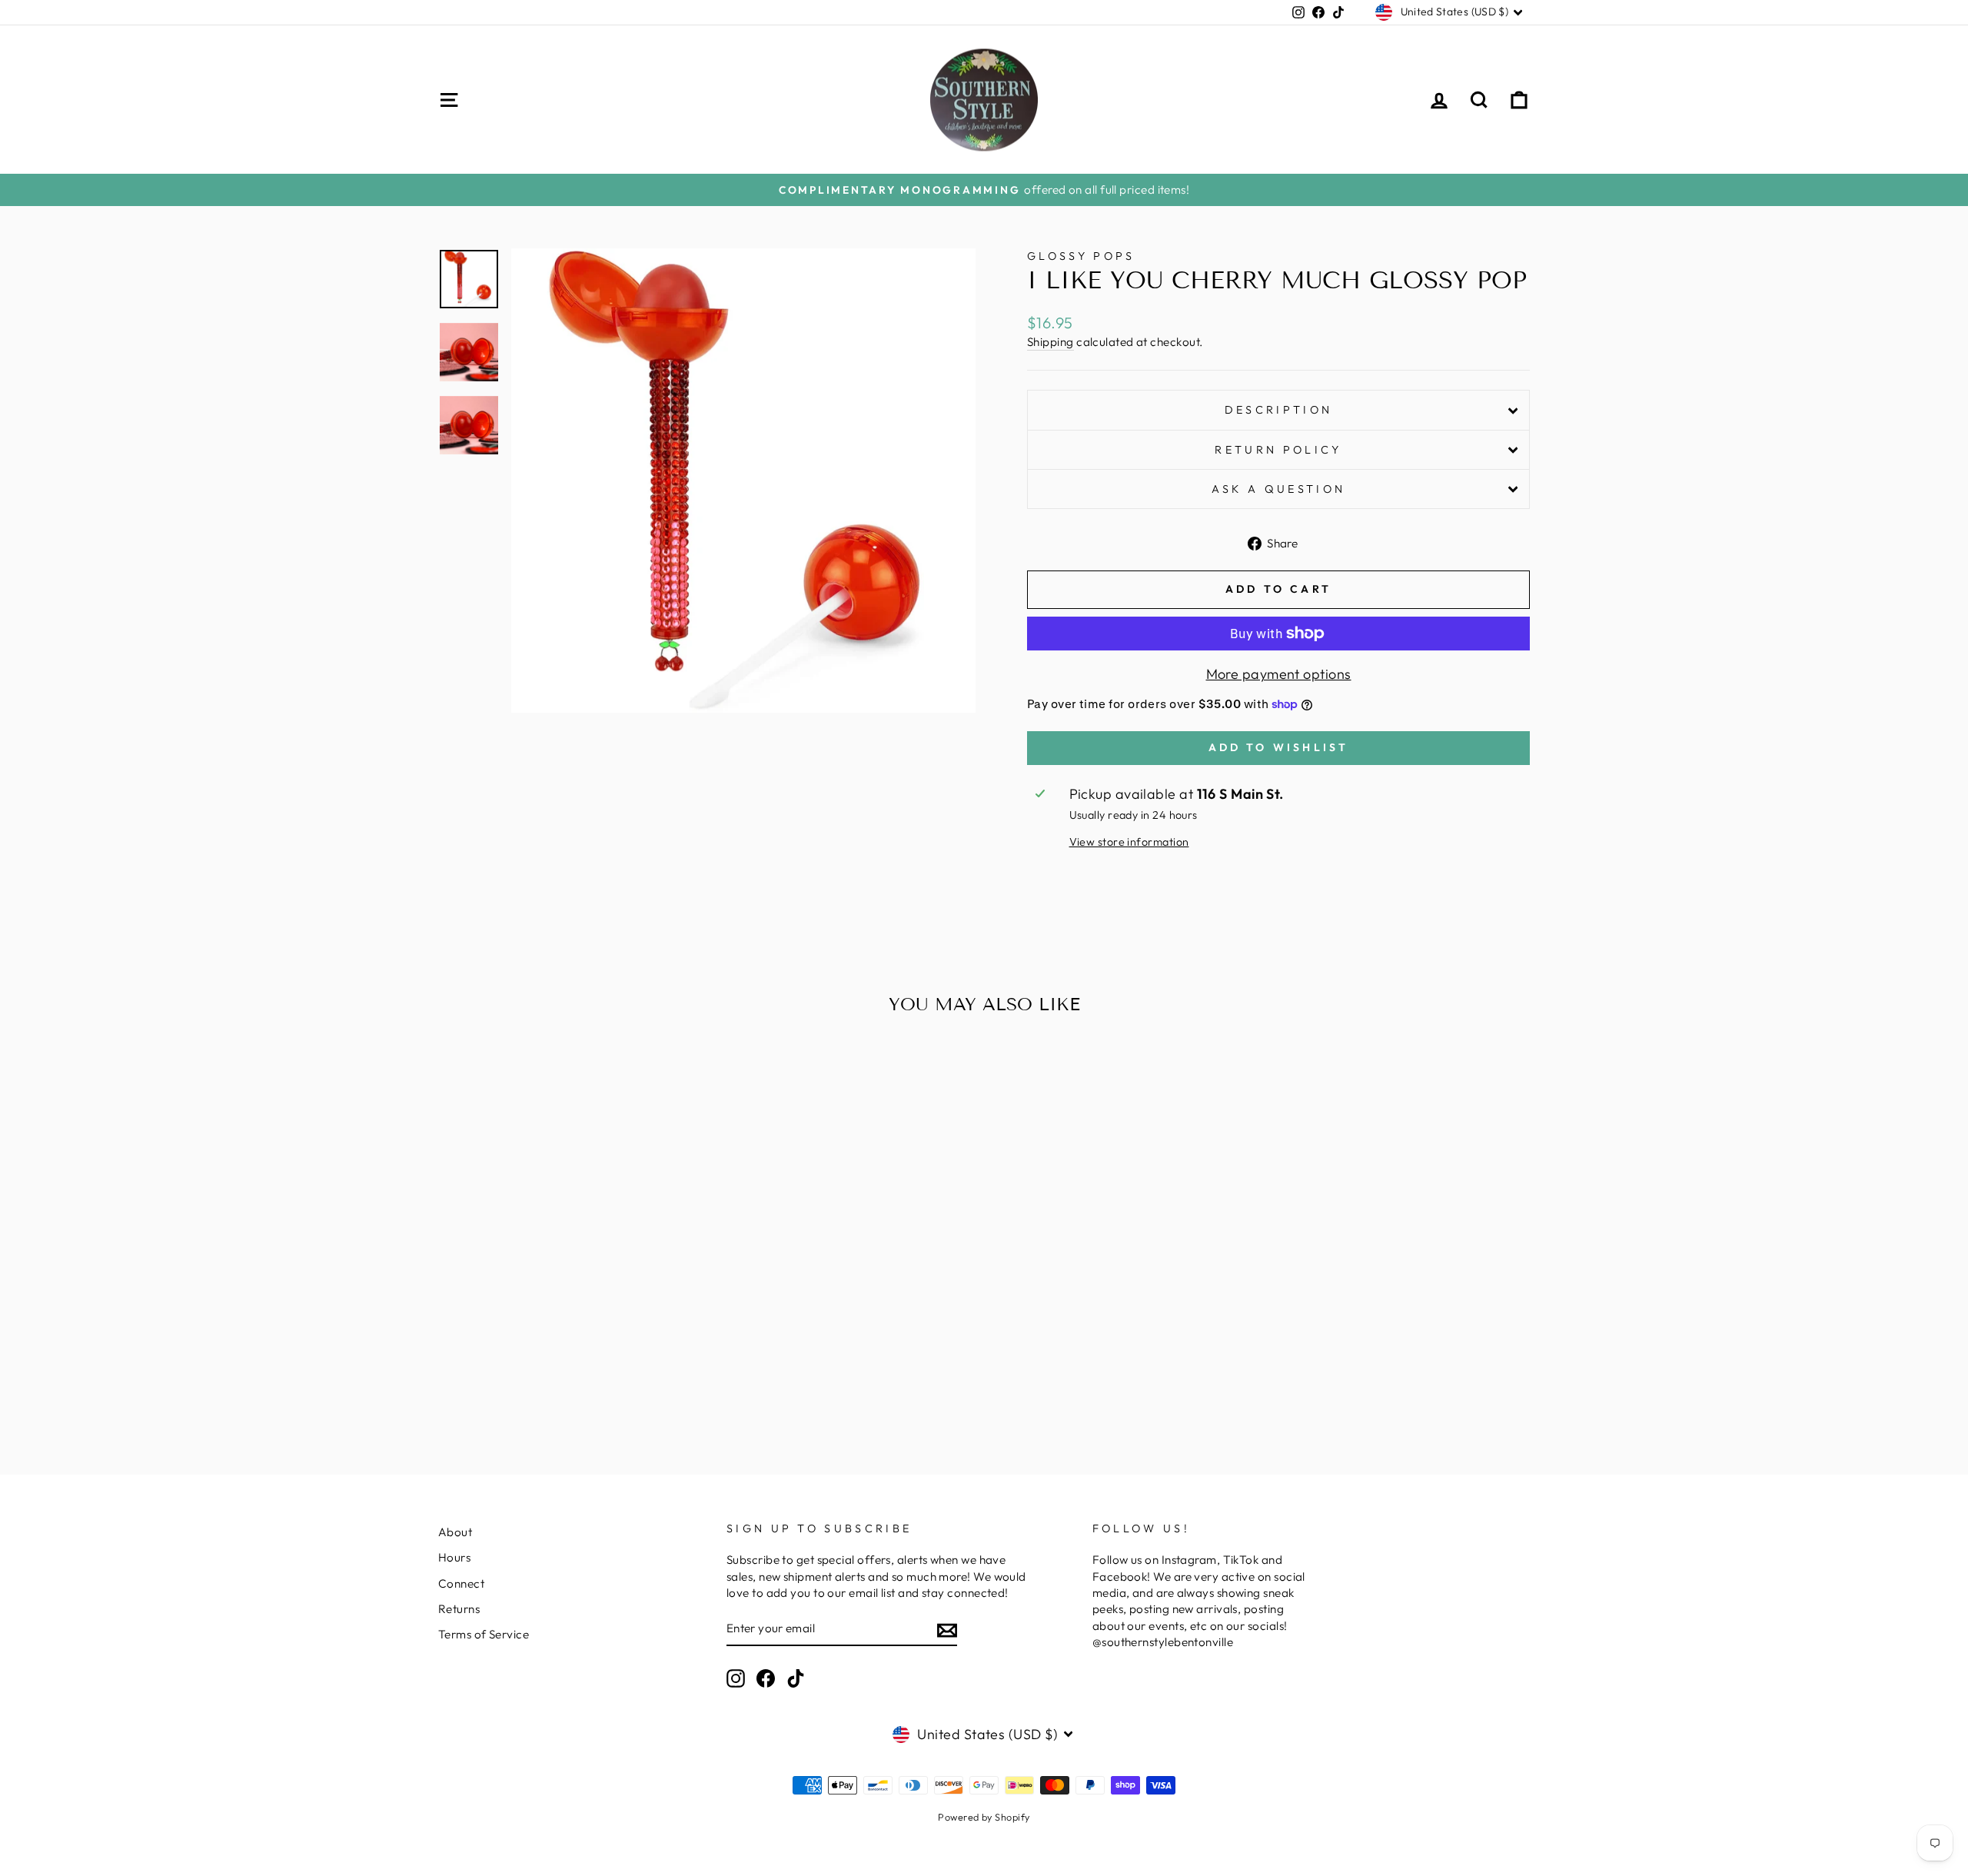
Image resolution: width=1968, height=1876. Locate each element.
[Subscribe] (947, 1630)
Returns (459, 1609)
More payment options (1279, 674)
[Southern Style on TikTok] (796, 1678)
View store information (1129, 842)
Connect (461, 1583)
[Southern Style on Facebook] (766, 1678)
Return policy (1278, 450)
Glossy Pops (1081, 256)
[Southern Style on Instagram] (736, 1678)
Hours (454, 1557)
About (455, 1532)
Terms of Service (484, 1634)
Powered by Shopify (984, 1817)
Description (1279, 410)
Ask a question (1278, 489)
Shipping (1050, 342)
